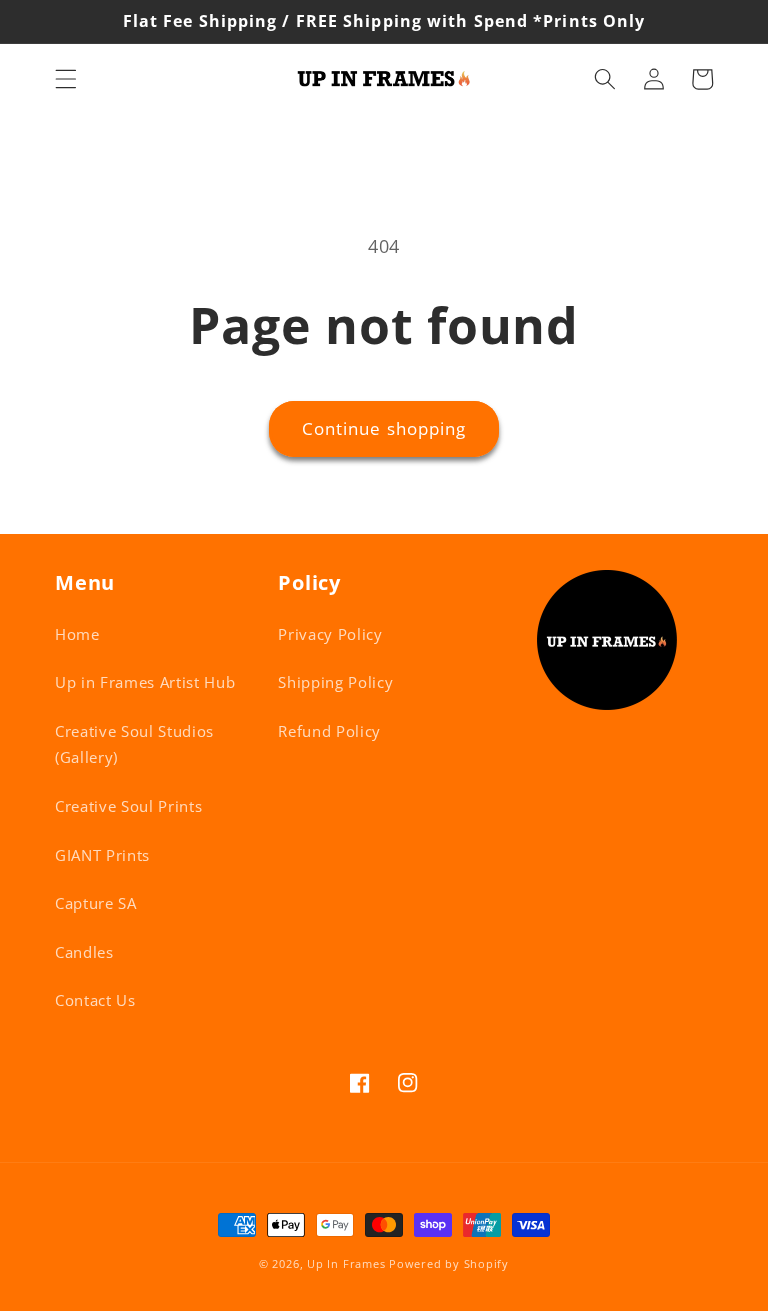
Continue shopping (384, 428)
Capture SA (96, 903)
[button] (66, 79)
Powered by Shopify (449, 1263)
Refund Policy (329, 731)
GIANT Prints (102, 855)
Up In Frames (346, 1263)
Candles (84, 952)
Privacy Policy (330, 634)
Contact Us (95, 1000)
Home (77, 634)
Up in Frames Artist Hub (145, 682)
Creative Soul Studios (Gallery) (134, 745)
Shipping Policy (335, 682)
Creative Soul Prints (128, 806)
